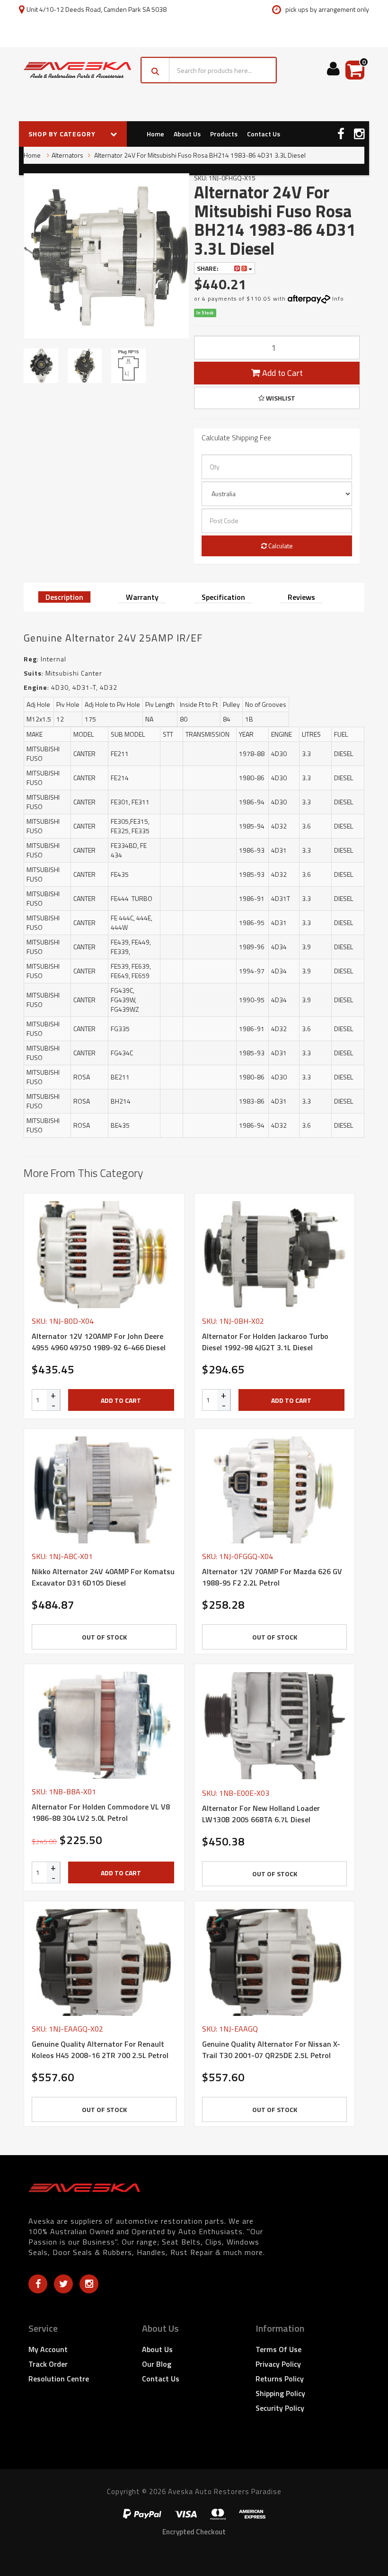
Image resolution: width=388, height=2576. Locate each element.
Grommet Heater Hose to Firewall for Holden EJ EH (75, 2537)
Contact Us (264, 134)
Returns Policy (280, 2379)
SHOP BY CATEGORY (63, 134)
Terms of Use (278, 2349)
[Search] (155, 70)
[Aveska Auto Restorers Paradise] (77, 70)
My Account (48, 2349)
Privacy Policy (278, 2364)
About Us (187, 134)
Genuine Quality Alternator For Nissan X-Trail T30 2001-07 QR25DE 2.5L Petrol (271, 2050)
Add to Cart (282, 373)
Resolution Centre (59, 2379)
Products (224, 134)
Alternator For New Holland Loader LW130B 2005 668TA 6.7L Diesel (261, 1814)
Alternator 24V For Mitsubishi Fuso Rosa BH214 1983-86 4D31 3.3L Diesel (199, 155)
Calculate (280, 546)
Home (155, 134)
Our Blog (157, 2364)
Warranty (142, 597)
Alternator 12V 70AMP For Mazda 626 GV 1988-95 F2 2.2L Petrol (272, 1577)
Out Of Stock (104, 1637)
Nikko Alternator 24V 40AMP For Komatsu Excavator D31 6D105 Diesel (103, 1577)
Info (338, 299)
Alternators (67, 155)
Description (64, 597)
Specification (223, 597)
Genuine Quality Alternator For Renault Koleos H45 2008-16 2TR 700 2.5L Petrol (100, 2050)
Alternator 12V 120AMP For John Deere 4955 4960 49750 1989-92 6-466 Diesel (99, 1342)
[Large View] (41, 366)
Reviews (301, 597)
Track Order (48, 2364)
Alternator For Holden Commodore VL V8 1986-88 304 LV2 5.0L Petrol (101, 1812)
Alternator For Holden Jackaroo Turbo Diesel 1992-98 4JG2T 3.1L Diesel (265, 1342)
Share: (208, 268)
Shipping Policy (280, 2393)
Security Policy (280, 2408)
